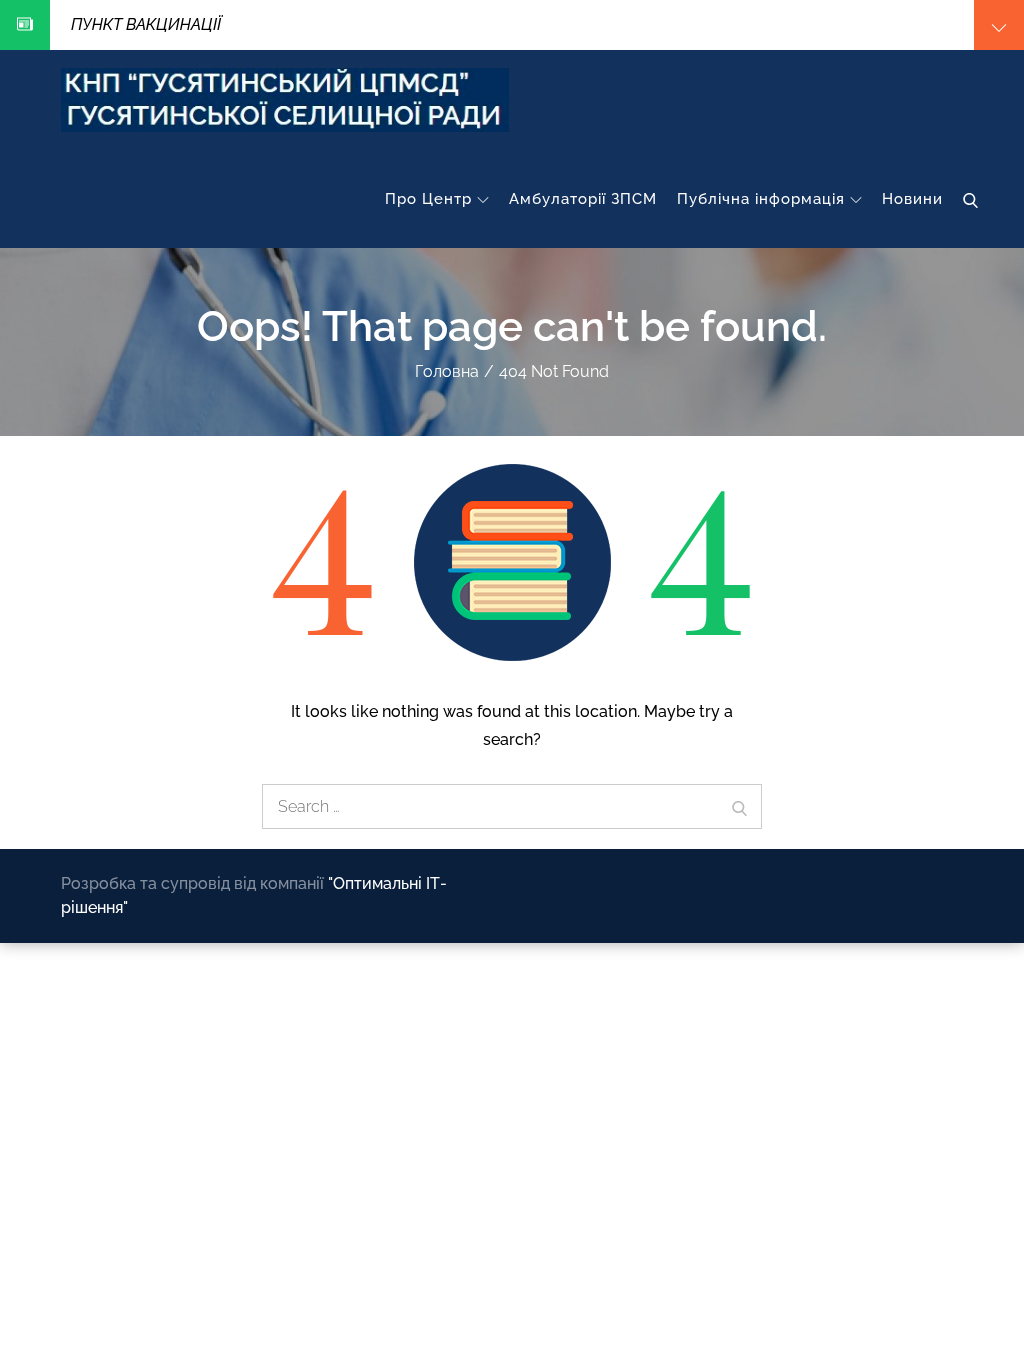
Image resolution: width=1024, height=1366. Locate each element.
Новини (912, 199)
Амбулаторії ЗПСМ (583, 199)
